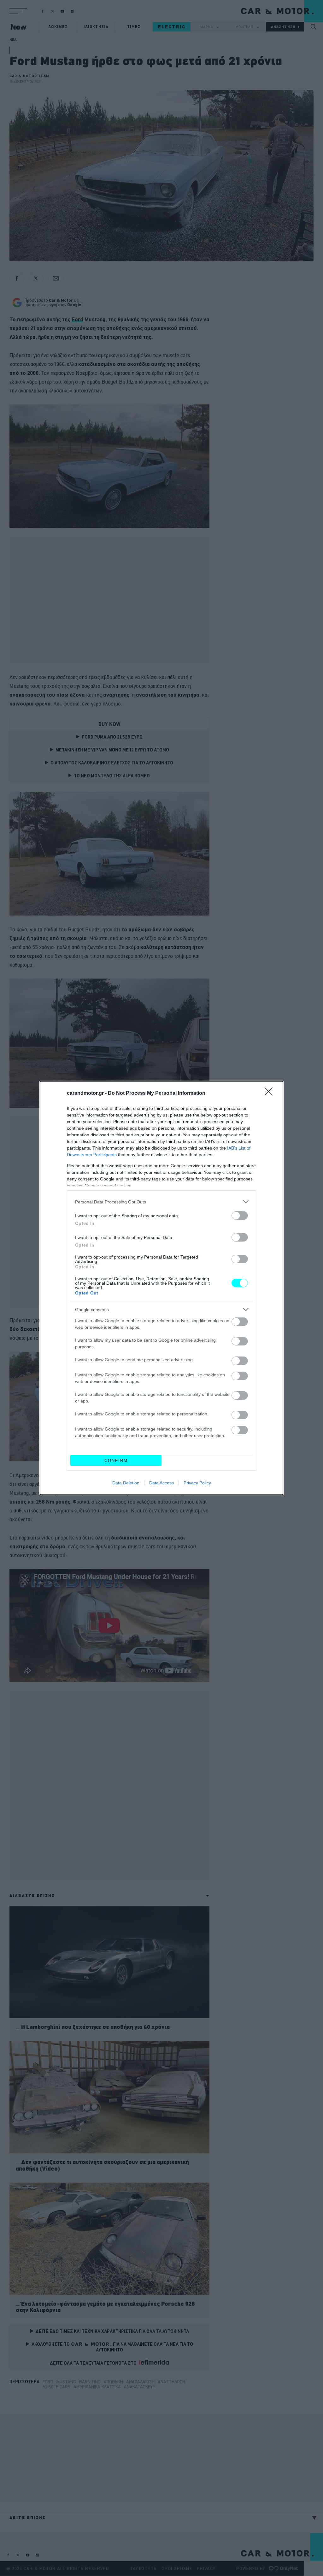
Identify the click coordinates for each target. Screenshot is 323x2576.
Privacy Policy (197, 1483)
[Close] (271, 1094)
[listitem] (161, 1202)
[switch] (240, 1216)
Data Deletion (126, 1483)
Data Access (161, 1483)
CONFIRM (116, 1461)
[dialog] (161, 1288)
